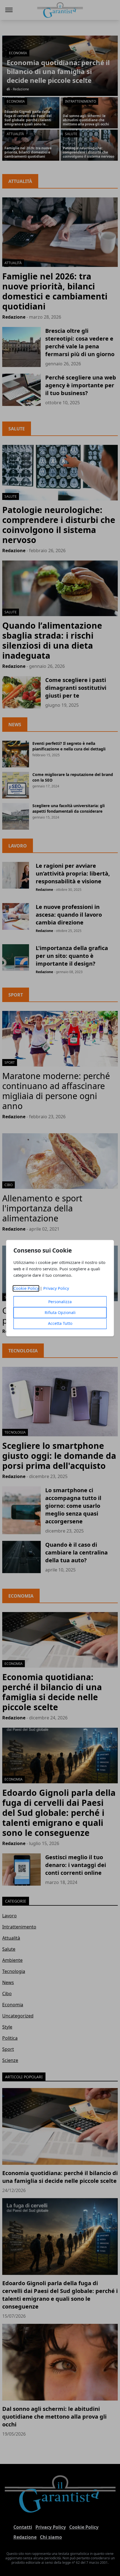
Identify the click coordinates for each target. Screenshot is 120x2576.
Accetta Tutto (60, 1323)
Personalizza (60, 1302)
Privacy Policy (56, 1288)
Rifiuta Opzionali (60, 1312)
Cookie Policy (26, 1288)
